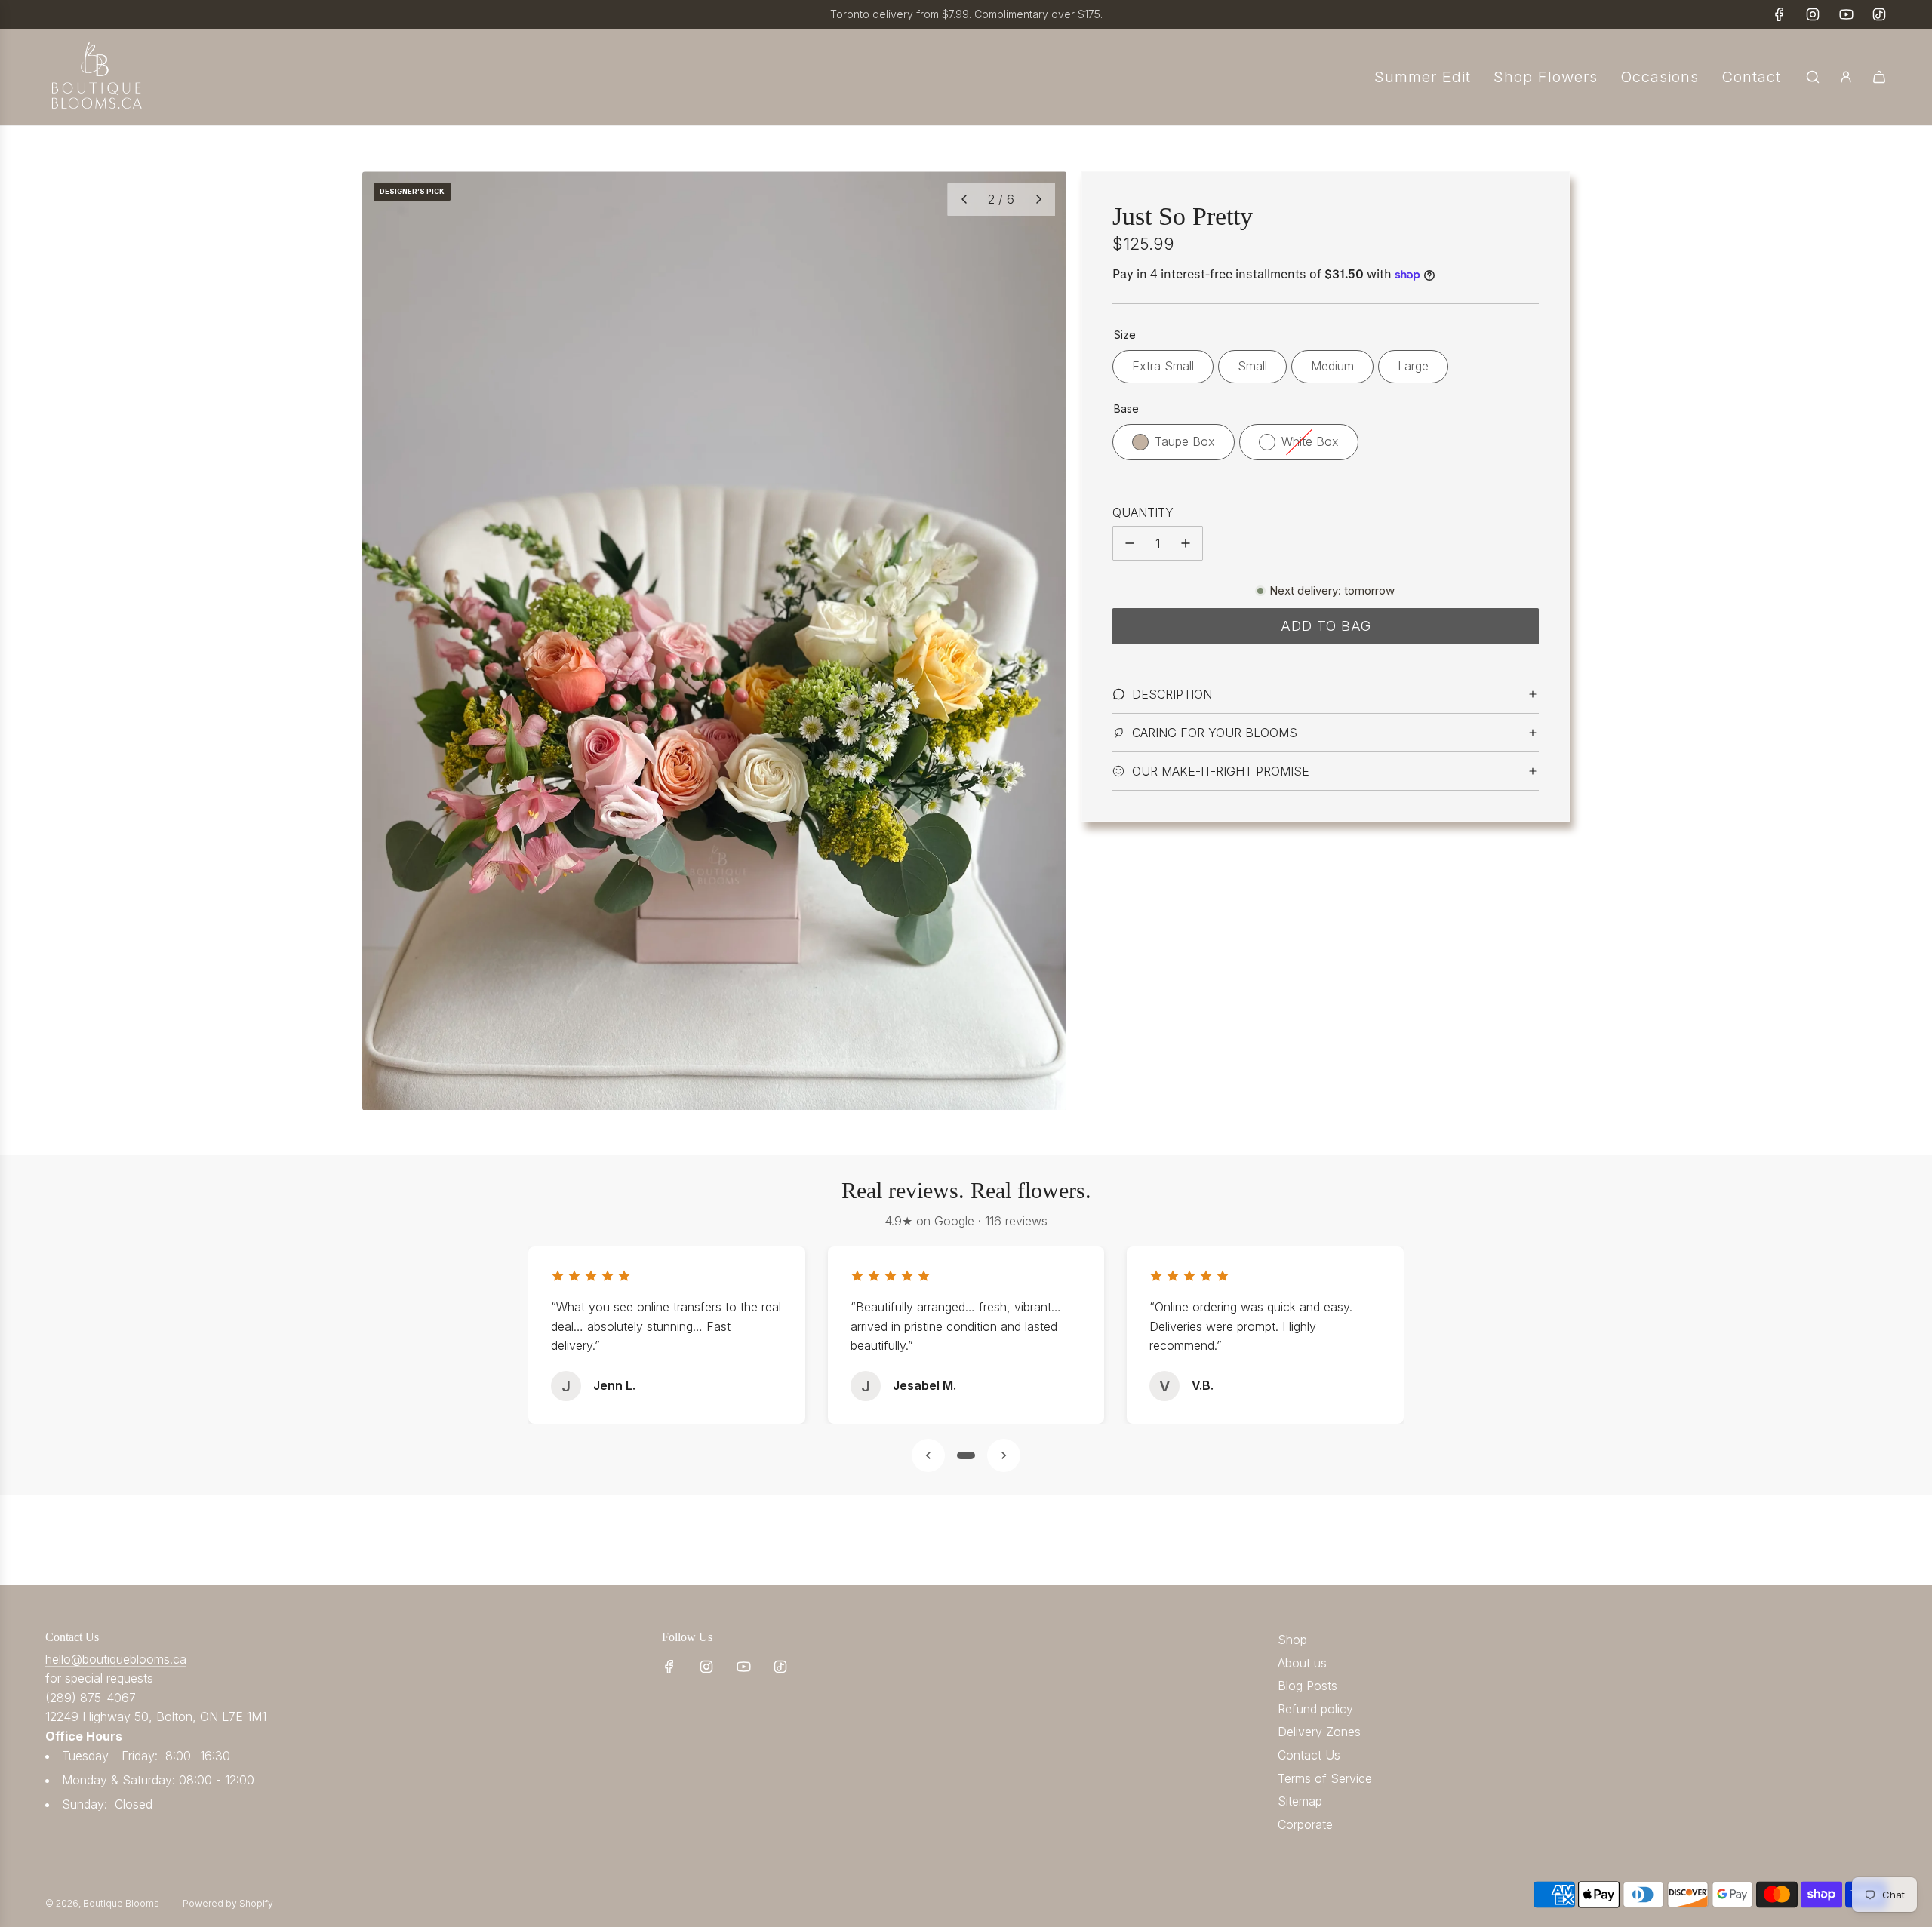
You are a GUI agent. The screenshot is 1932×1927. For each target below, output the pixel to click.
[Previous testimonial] (928, 1455)
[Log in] (1846, 77)
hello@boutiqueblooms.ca (116, 1659)
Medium (1332, 366)
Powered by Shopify (228, 1903)
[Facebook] (1780, 14)
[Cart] (1879, 77)
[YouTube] (1846, 14)
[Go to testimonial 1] (966, 1455)
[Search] (1813, 77)
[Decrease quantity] (1130, 543)
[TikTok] (1879, 14)
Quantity (1143, 512)
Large (1413, 366)
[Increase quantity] (1186, 543)
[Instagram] (1813, 14)
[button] (964, 199)
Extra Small (1163, 366)
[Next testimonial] (1004, 1455)
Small (1252, 366)
